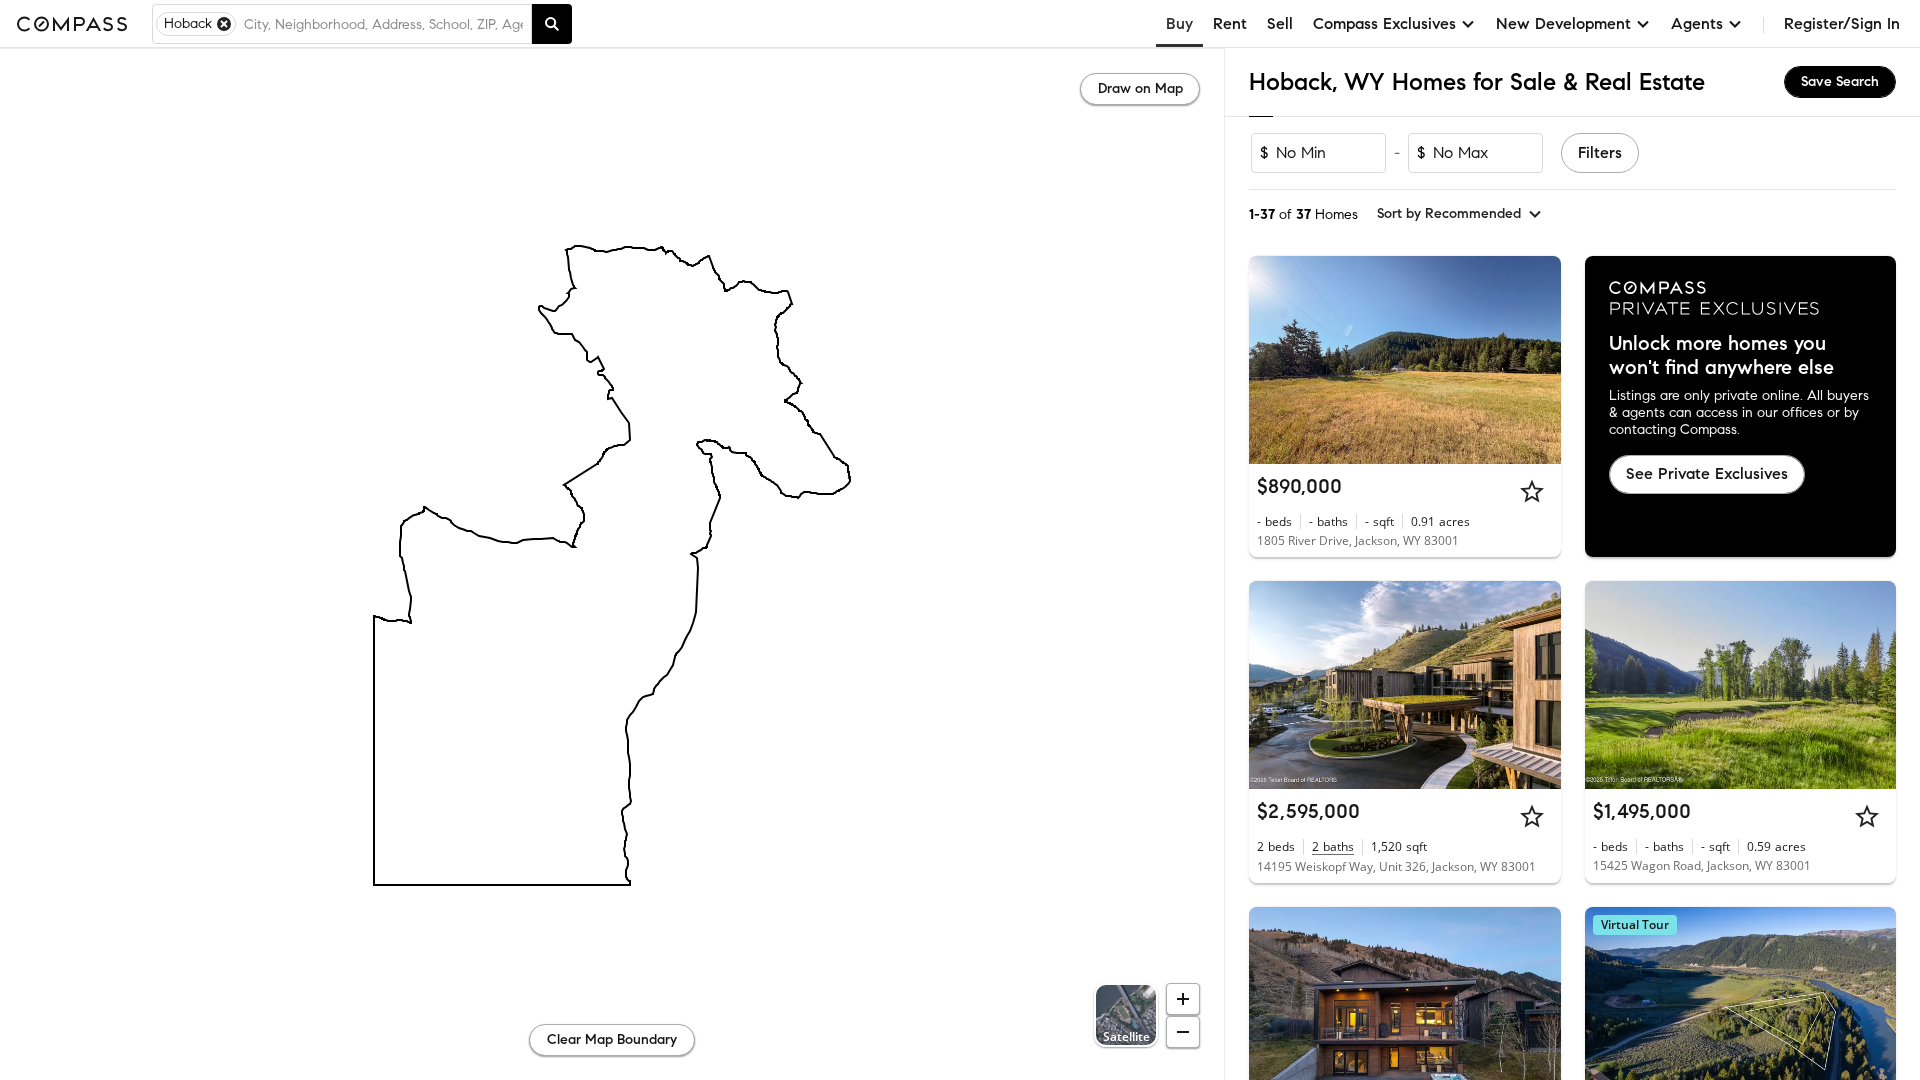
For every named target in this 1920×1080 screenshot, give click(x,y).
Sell (1280, 23)
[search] (552, 24)
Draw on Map (1140, 88)
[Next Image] (1537, 360)
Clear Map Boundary (612, 1039)
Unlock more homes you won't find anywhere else (1721, 356)
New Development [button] (1563, 23)
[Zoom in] (1183, 999)
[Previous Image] (1273, 360)
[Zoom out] (1183, 1032)
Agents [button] (1697, 23)
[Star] (1532, 491)
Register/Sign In (1842, 23)
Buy (1179, 23)
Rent (1230, 23)
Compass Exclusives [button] (1384, 23)
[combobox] (383, 24)
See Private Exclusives (1707, 473)
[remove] (224, 24)
